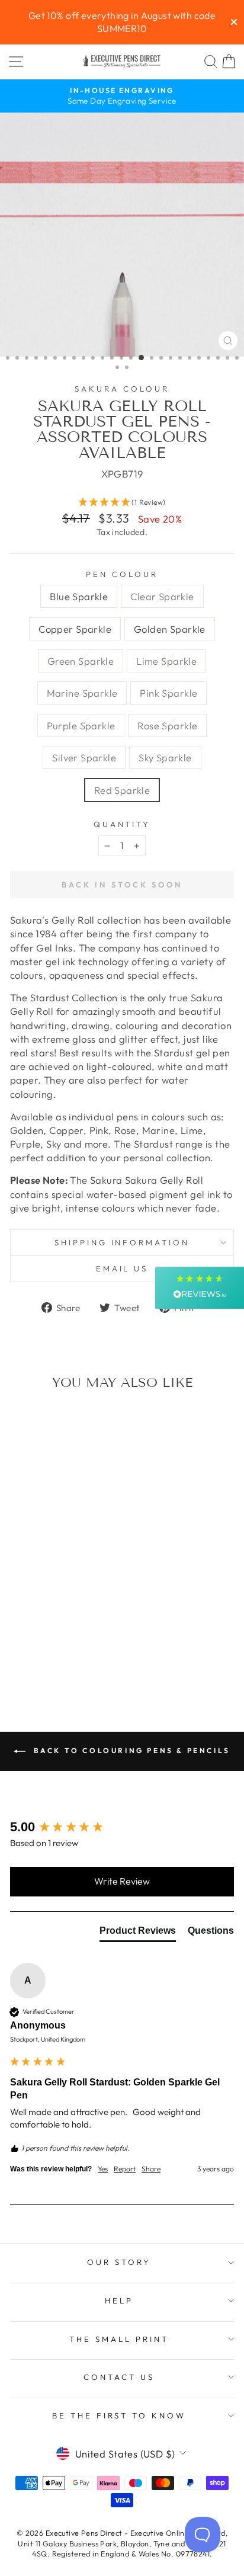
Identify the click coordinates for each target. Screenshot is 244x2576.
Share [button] (151, 2169)
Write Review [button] (122, 1881)
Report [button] (125, 2169)
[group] (122, 1827)
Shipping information (122, 1242)
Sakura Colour (122, 389)
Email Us (122, 1268)
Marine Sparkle (82, 693)
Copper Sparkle (75, 629)
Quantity (122, 824)
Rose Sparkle (167, 725)
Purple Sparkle (81, 725)
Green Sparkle (81, 661)
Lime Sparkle (166, 661)
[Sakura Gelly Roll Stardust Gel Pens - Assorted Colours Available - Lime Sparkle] (87, 1640)
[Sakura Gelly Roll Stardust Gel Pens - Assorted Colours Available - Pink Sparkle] (32, 1651)
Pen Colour (122, 574)
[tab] (138, 1933)
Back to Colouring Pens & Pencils (130, 1750)
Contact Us (119, 2377)
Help (119, 2301)
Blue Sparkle (79, 596)
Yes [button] (103, 2169)
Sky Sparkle (165, 757)
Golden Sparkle (170, 629)
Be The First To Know (119, 2415)
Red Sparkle (122, 790)
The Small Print (119, 2339)
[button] (122, 503)
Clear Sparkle (162, 596)
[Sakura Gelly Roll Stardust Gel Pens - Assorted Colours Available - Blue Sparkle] (19, 1640)
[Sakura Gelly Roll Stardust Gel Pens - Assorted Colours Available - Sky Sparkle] (87, 1651)
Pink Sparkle (168, 693)
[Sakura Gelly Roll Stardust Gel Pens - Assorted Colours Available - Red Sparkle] (52, 1662)
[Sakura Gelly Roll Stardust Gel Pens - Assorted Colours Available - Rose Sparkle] (60, 1651)
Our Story (119, 2262)
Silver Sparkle (84, 757)
